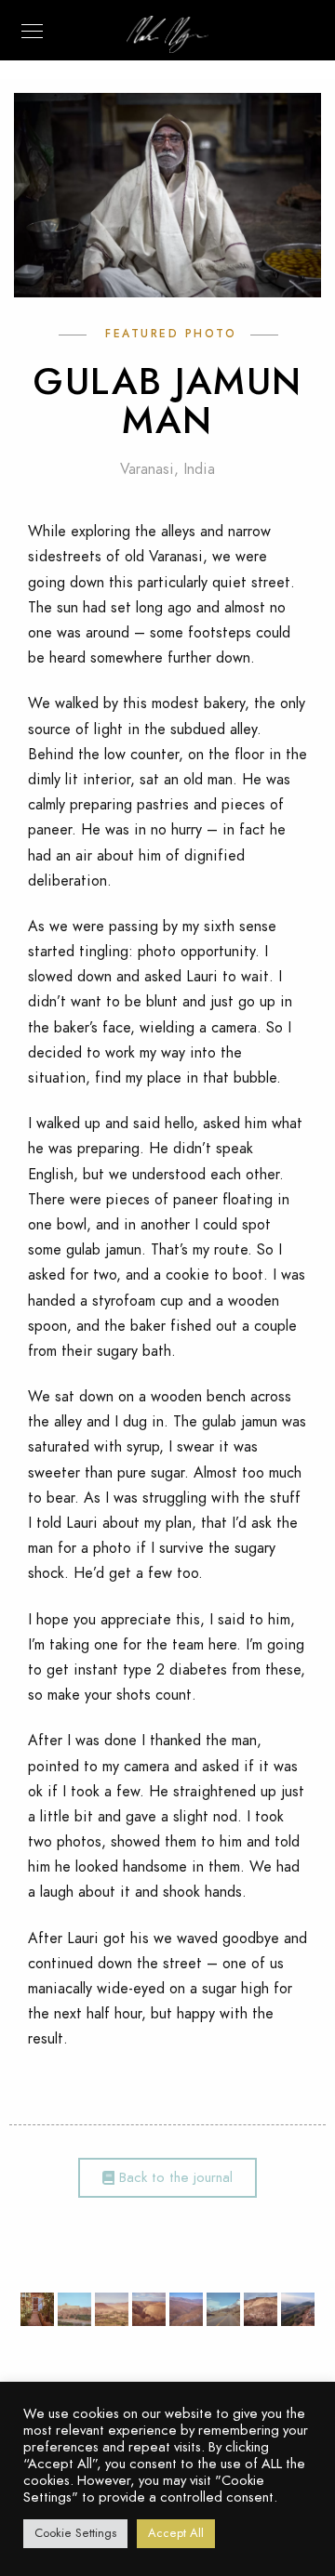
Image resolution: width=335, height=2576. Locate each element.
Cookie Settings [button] (75, 2533)
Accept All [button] (176, 2533)
